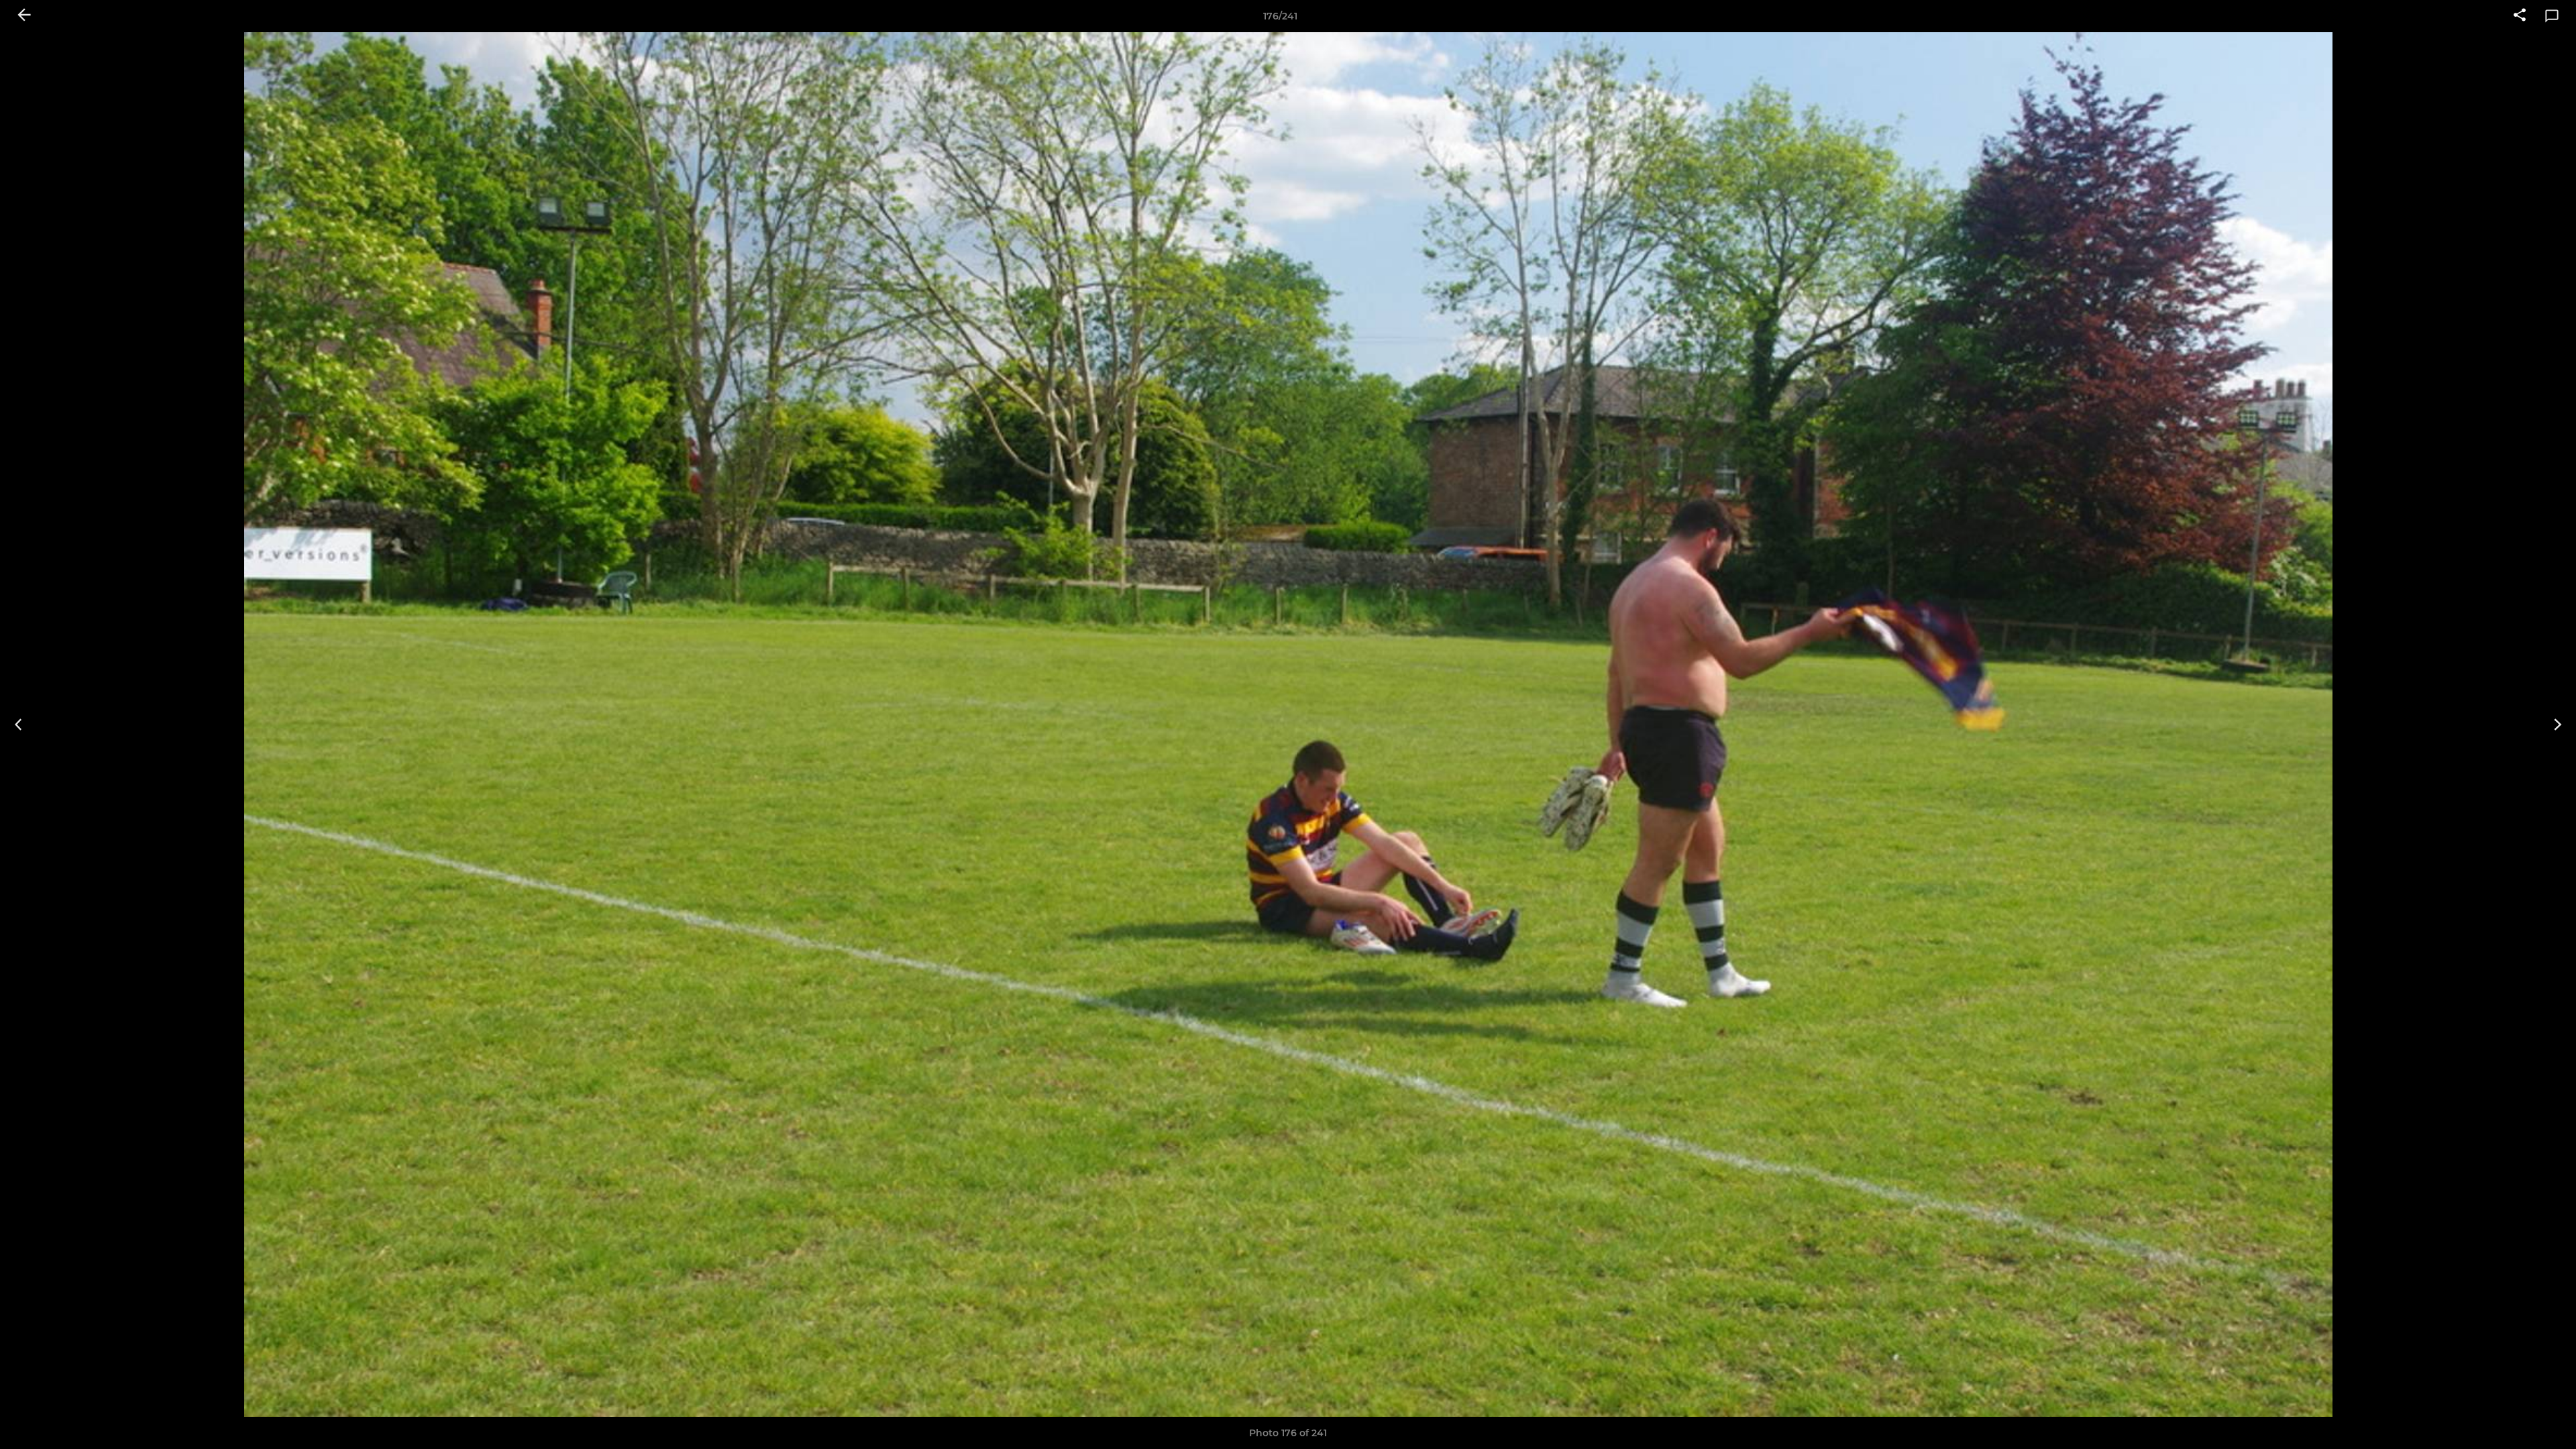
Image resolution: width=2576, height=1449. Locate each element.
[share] (2520, 16)
